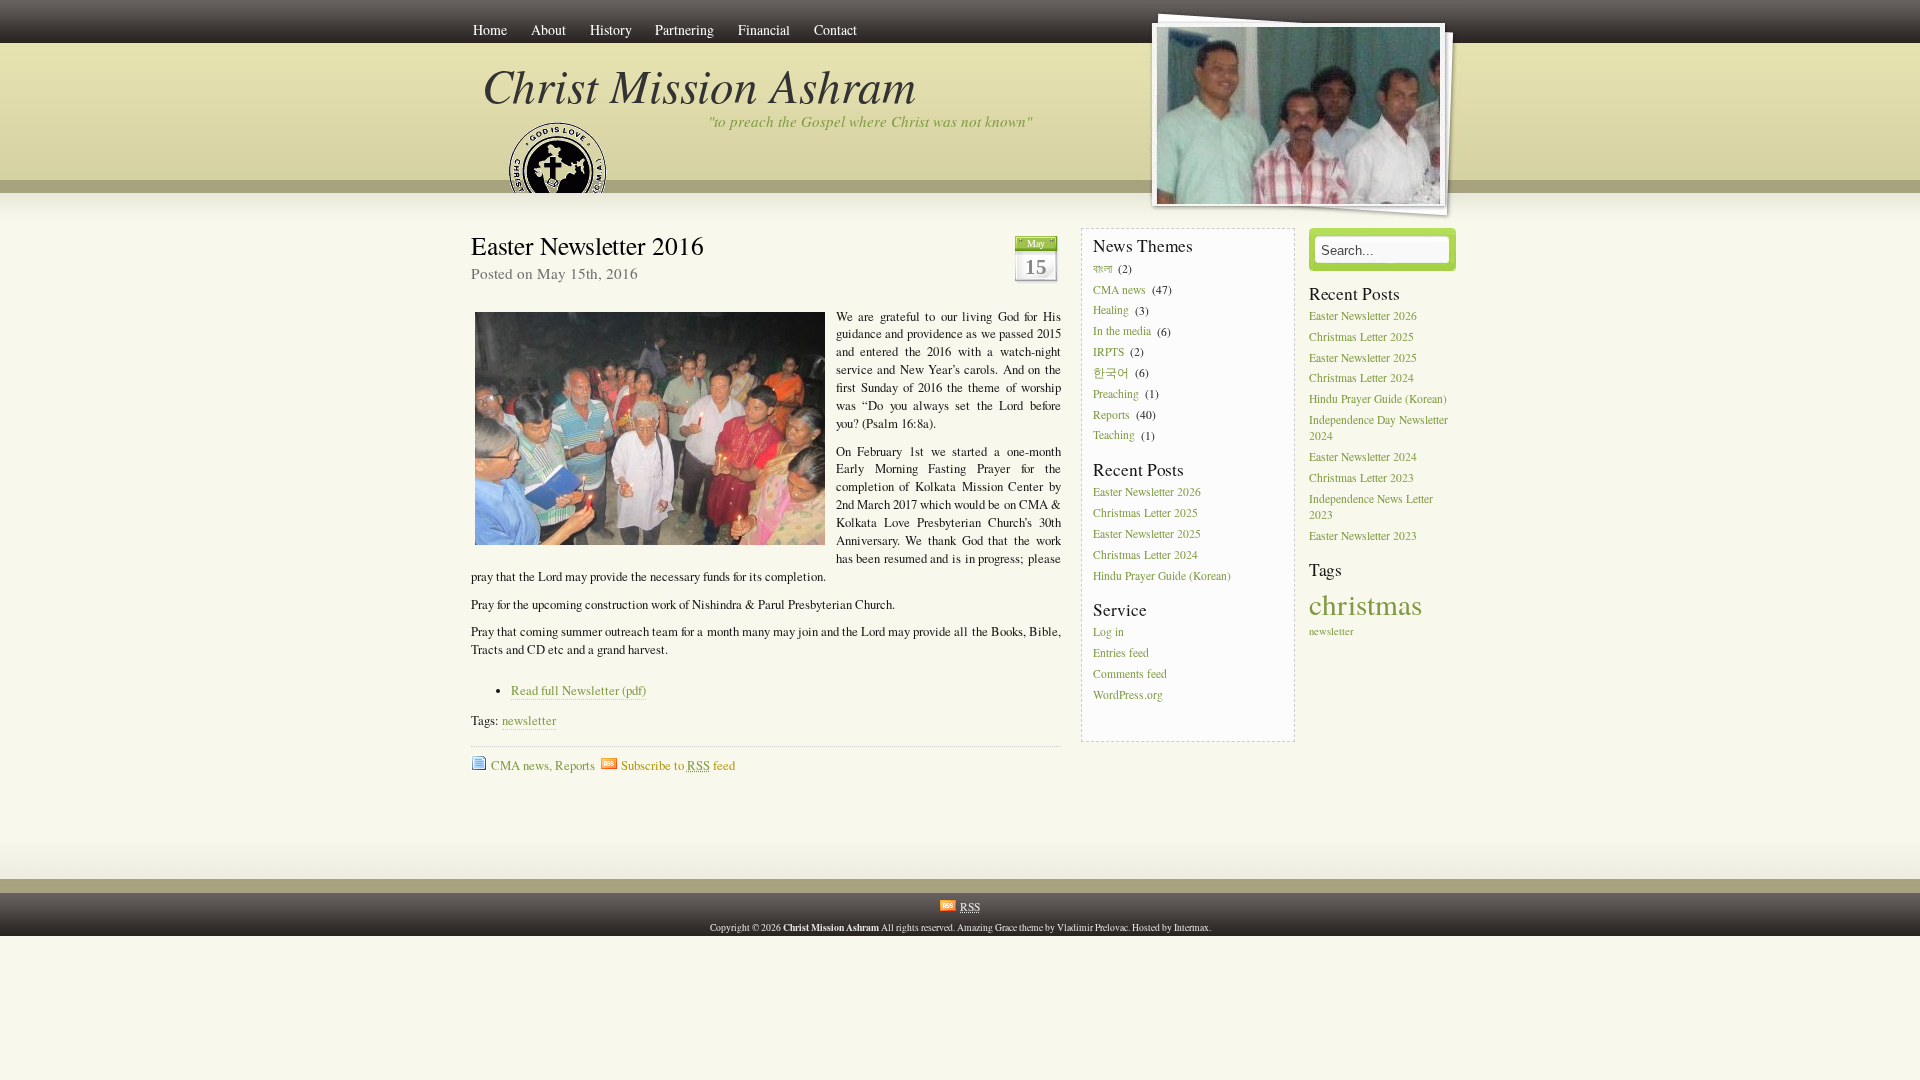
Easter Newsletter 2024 (1363, 456)
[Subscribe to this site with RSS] (558, 148)
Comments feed (1130, 673)
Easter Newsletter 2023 (1363, 535)
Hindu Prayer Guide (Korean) (1162, 575)
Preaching (1116, 393)
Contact (835, 29)
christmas (1365, 603)
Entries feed (1121, 653)
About (548, 29)
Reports (575, 765)
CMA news (520, 765)
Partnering (684, 29)
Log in (1108, 632)
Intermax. (1192, 927)
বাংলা (1102, 268)
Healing (1111, 310)
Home (490, 29)
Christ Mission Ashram (699, 84)
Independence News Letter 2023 (1371, 506)
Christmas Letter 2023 (1361, 477)
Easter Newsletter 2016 (587, 245)
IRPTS (1108, 351)
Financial (764, 29)
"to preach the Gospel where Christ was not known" (870, 121)
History (611, 29)
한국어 (1111, 372)
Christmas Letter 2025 (1145, 512)
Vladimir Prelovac (1092, 927)
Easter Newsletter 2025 (1147, 533)
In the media (1122, 331)
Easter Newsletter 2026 (1147, 492)
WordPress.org (1128, 694)
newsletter (529, 720)
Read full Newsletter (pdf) (578, 690)
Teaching (1114, 435)
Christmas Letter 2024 (1145, 554)
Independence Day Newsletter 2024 (1378, 427)
